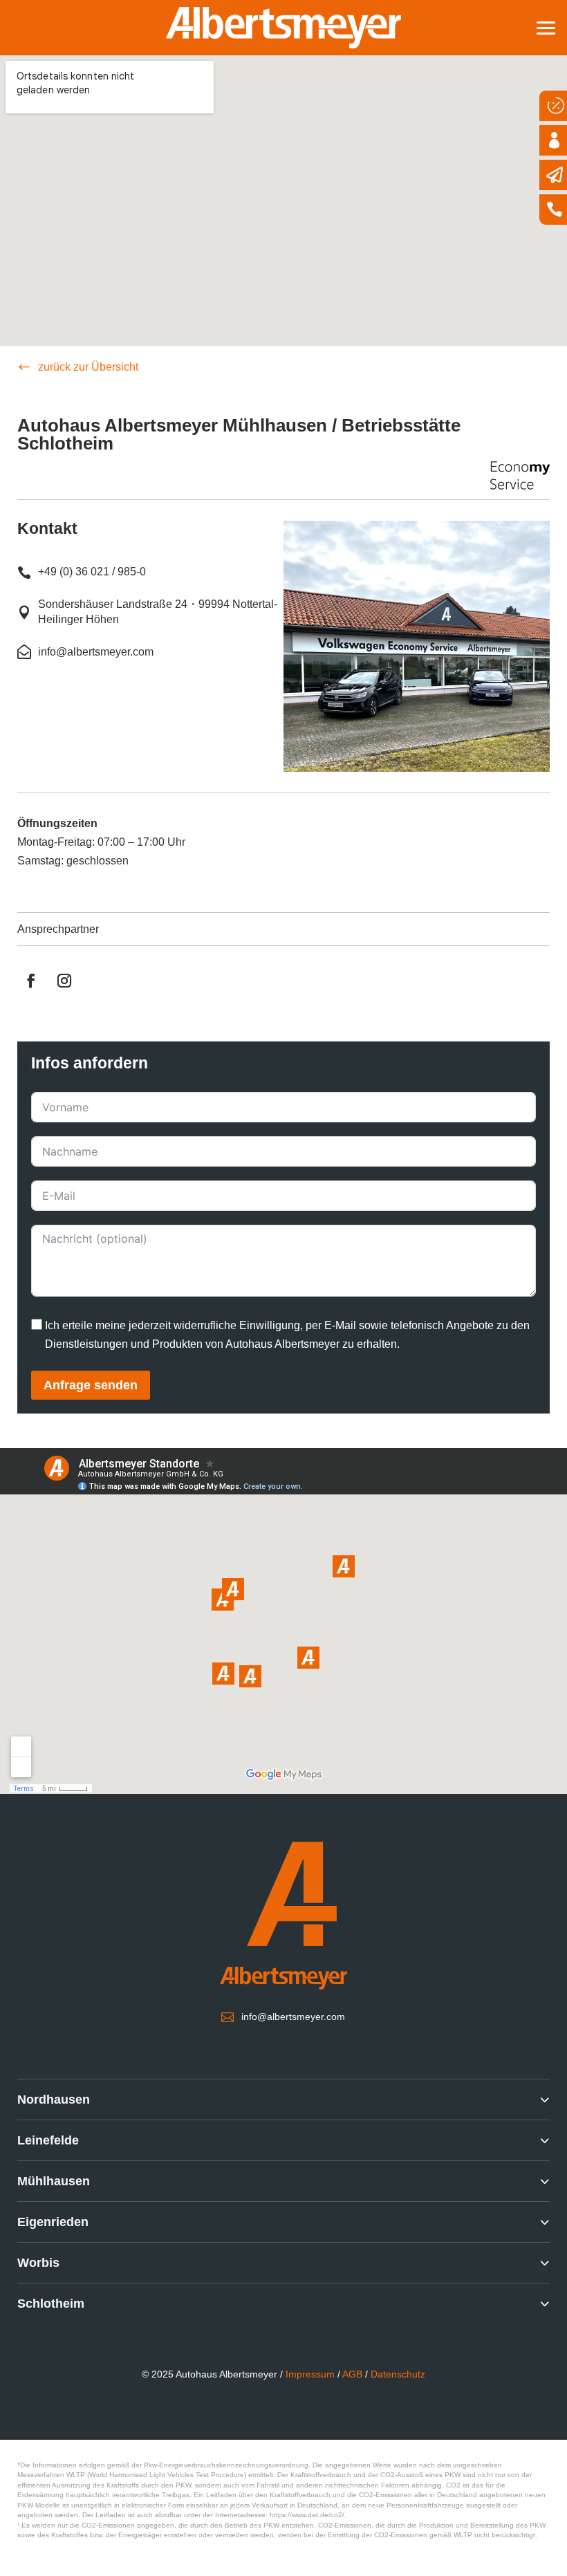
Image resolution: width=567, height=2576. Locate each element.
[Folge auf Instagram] (64, 981)
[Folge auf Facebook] (31, 981)
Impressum (310, 2374)
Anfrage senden (91, 1385)
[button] (546, 26)
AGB (352, 2374)
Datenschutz (398, 2374)
